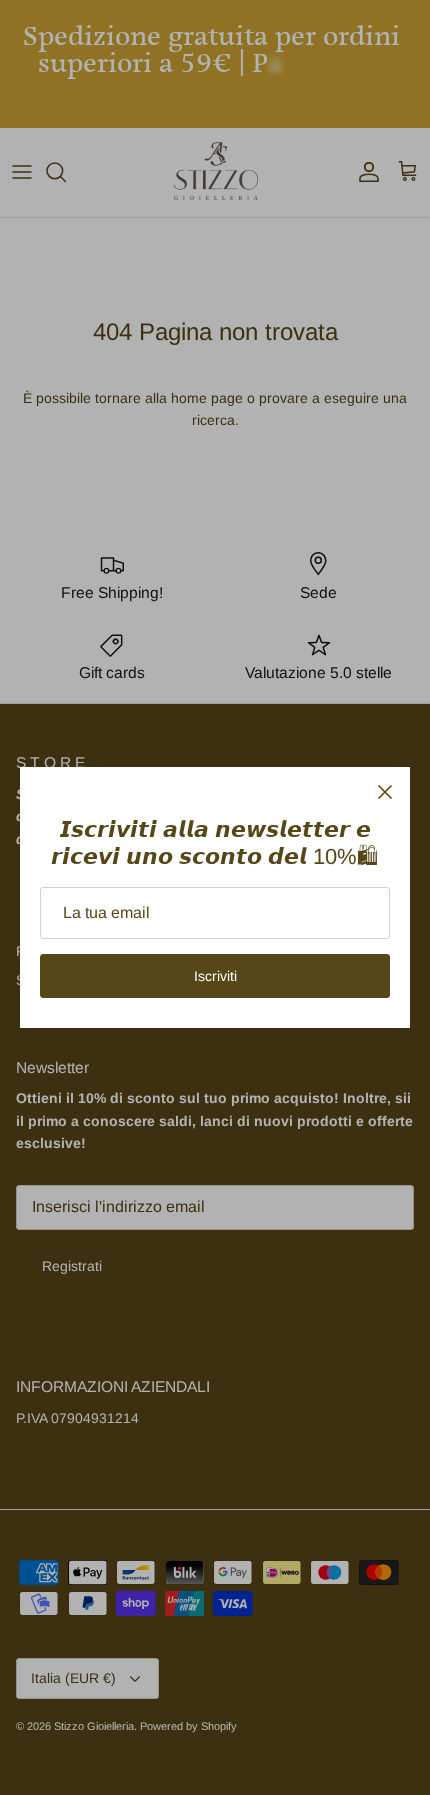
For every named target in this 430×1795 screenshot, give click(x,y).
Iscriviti (215, 976)
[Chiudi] (385, 792)
